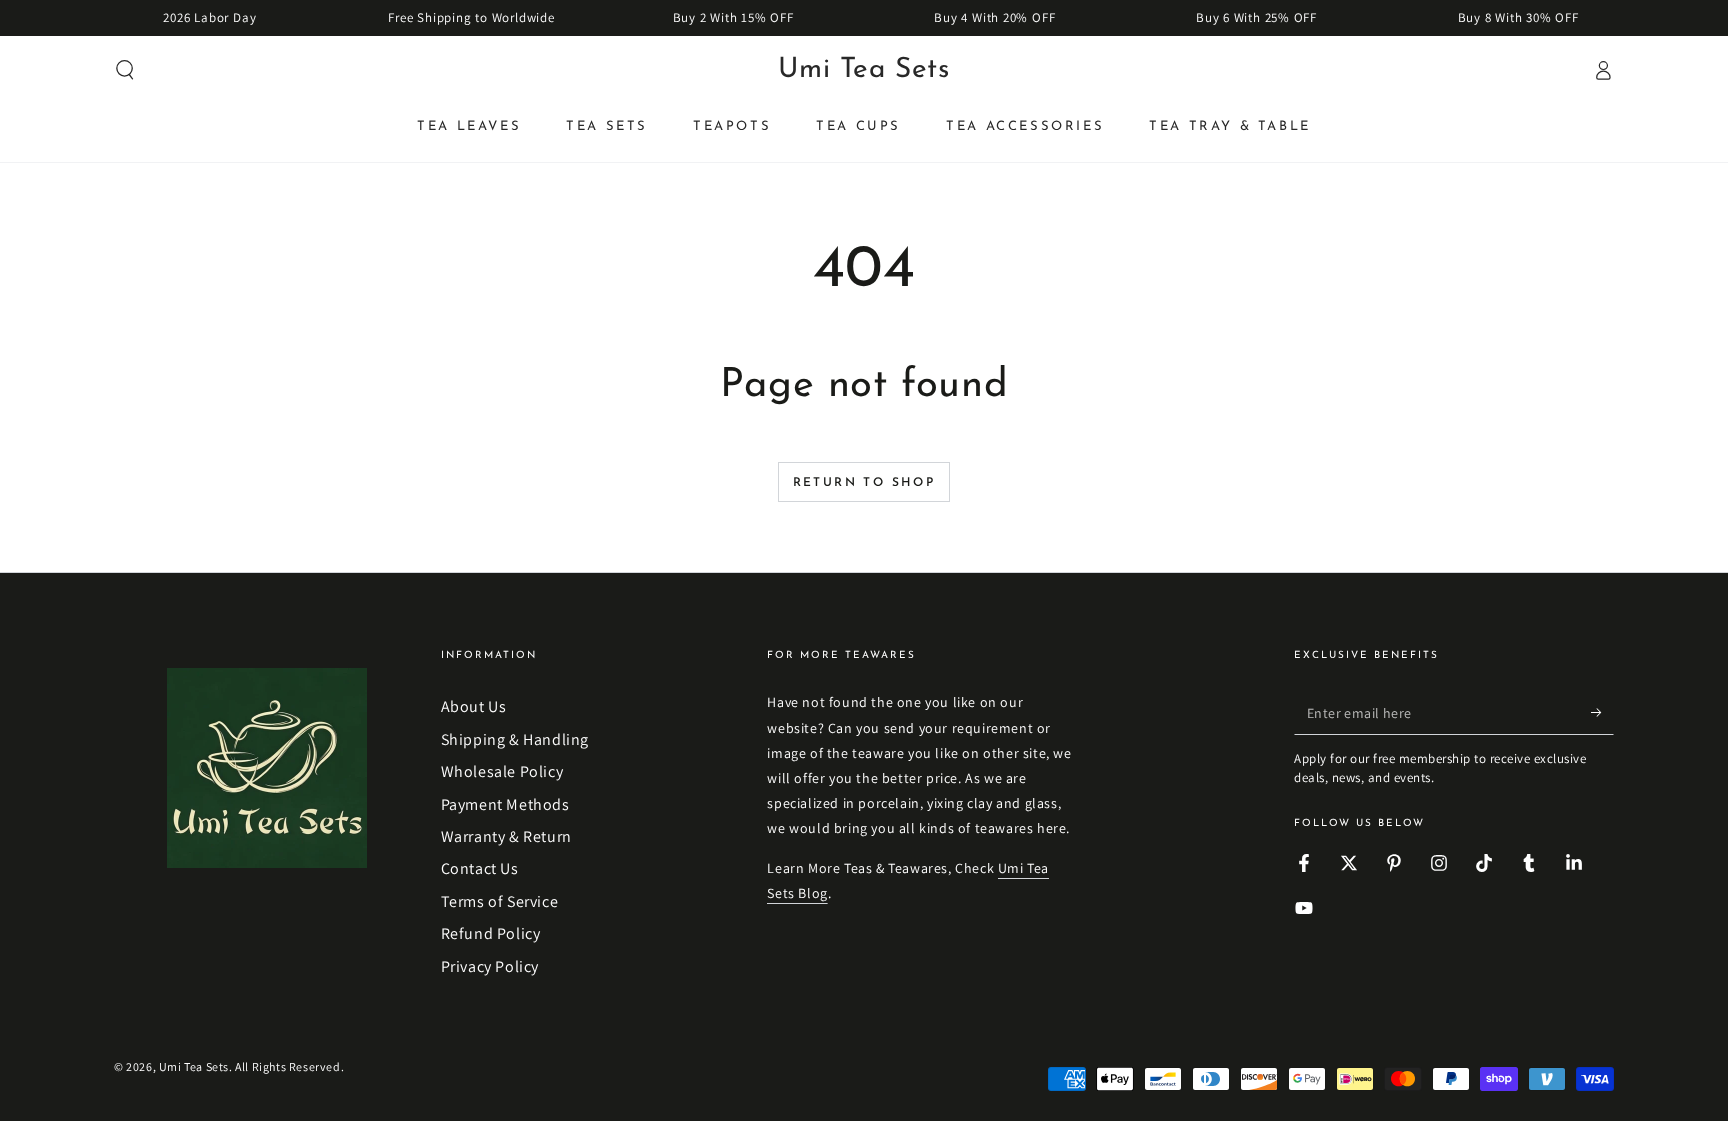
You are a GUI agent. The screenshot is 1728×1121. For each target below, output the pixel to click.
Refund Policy (491, 933)
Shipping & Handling (515, 739)
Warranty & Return (506, 836)
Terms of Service (500, 901)
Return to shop (864, 483)
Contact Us (480, 868)
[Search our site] (125, 70)
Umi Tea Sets (194, 1066)
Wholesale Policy (502, 771)
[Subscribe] (1602, 712)
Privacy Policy (490, 966)
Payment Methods (505, 804)
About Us (474, 706)
